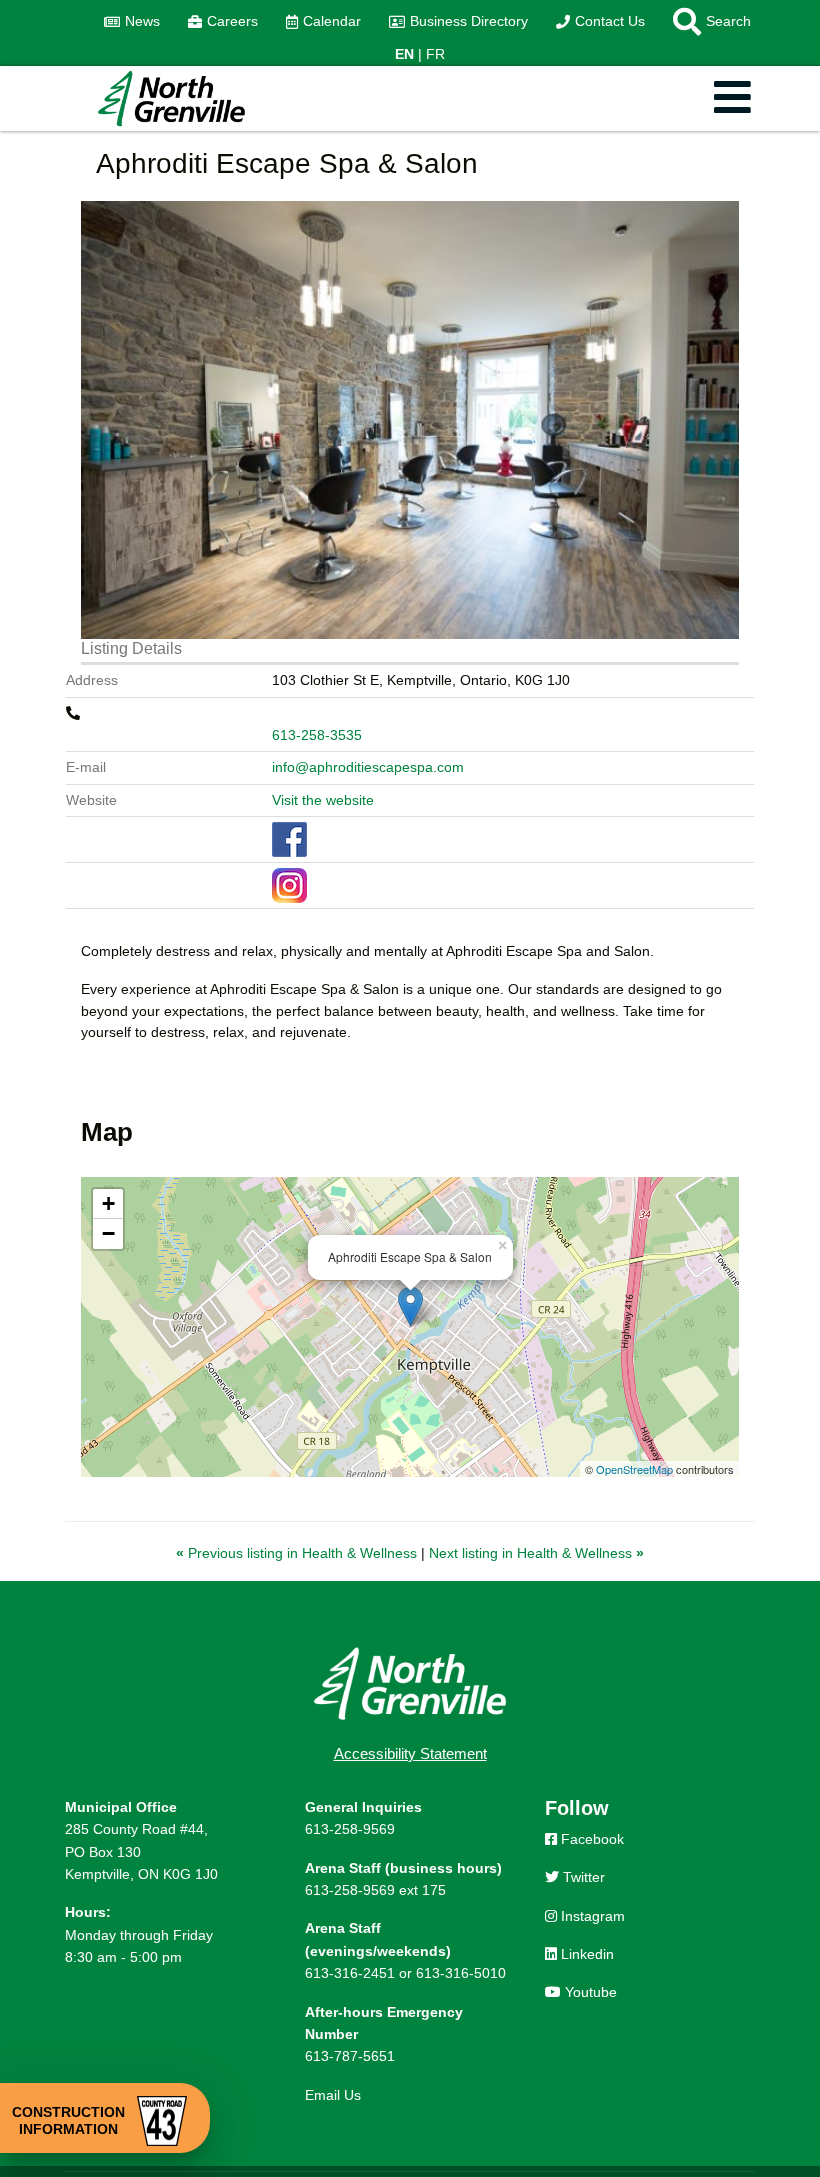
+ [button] (108, 1203)
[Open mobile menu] (732, 98)
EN (404, 54)
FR (435, 54)
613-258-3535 (317, 735)
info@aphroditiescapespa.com (368, 767)
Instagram (591, 1916)
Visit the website (323, 800)
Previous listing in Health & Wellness (298, 1553)
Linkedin (585, 1954)
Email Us (333, 2095)
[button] (705, 22)
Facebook (590, 1839)
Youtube (589, 1992)
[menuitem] (132, 22)
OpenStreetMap (634, 1469)
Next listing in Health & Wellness (536, 1553)
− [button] (108, 1233)
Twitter (582, 1877)
